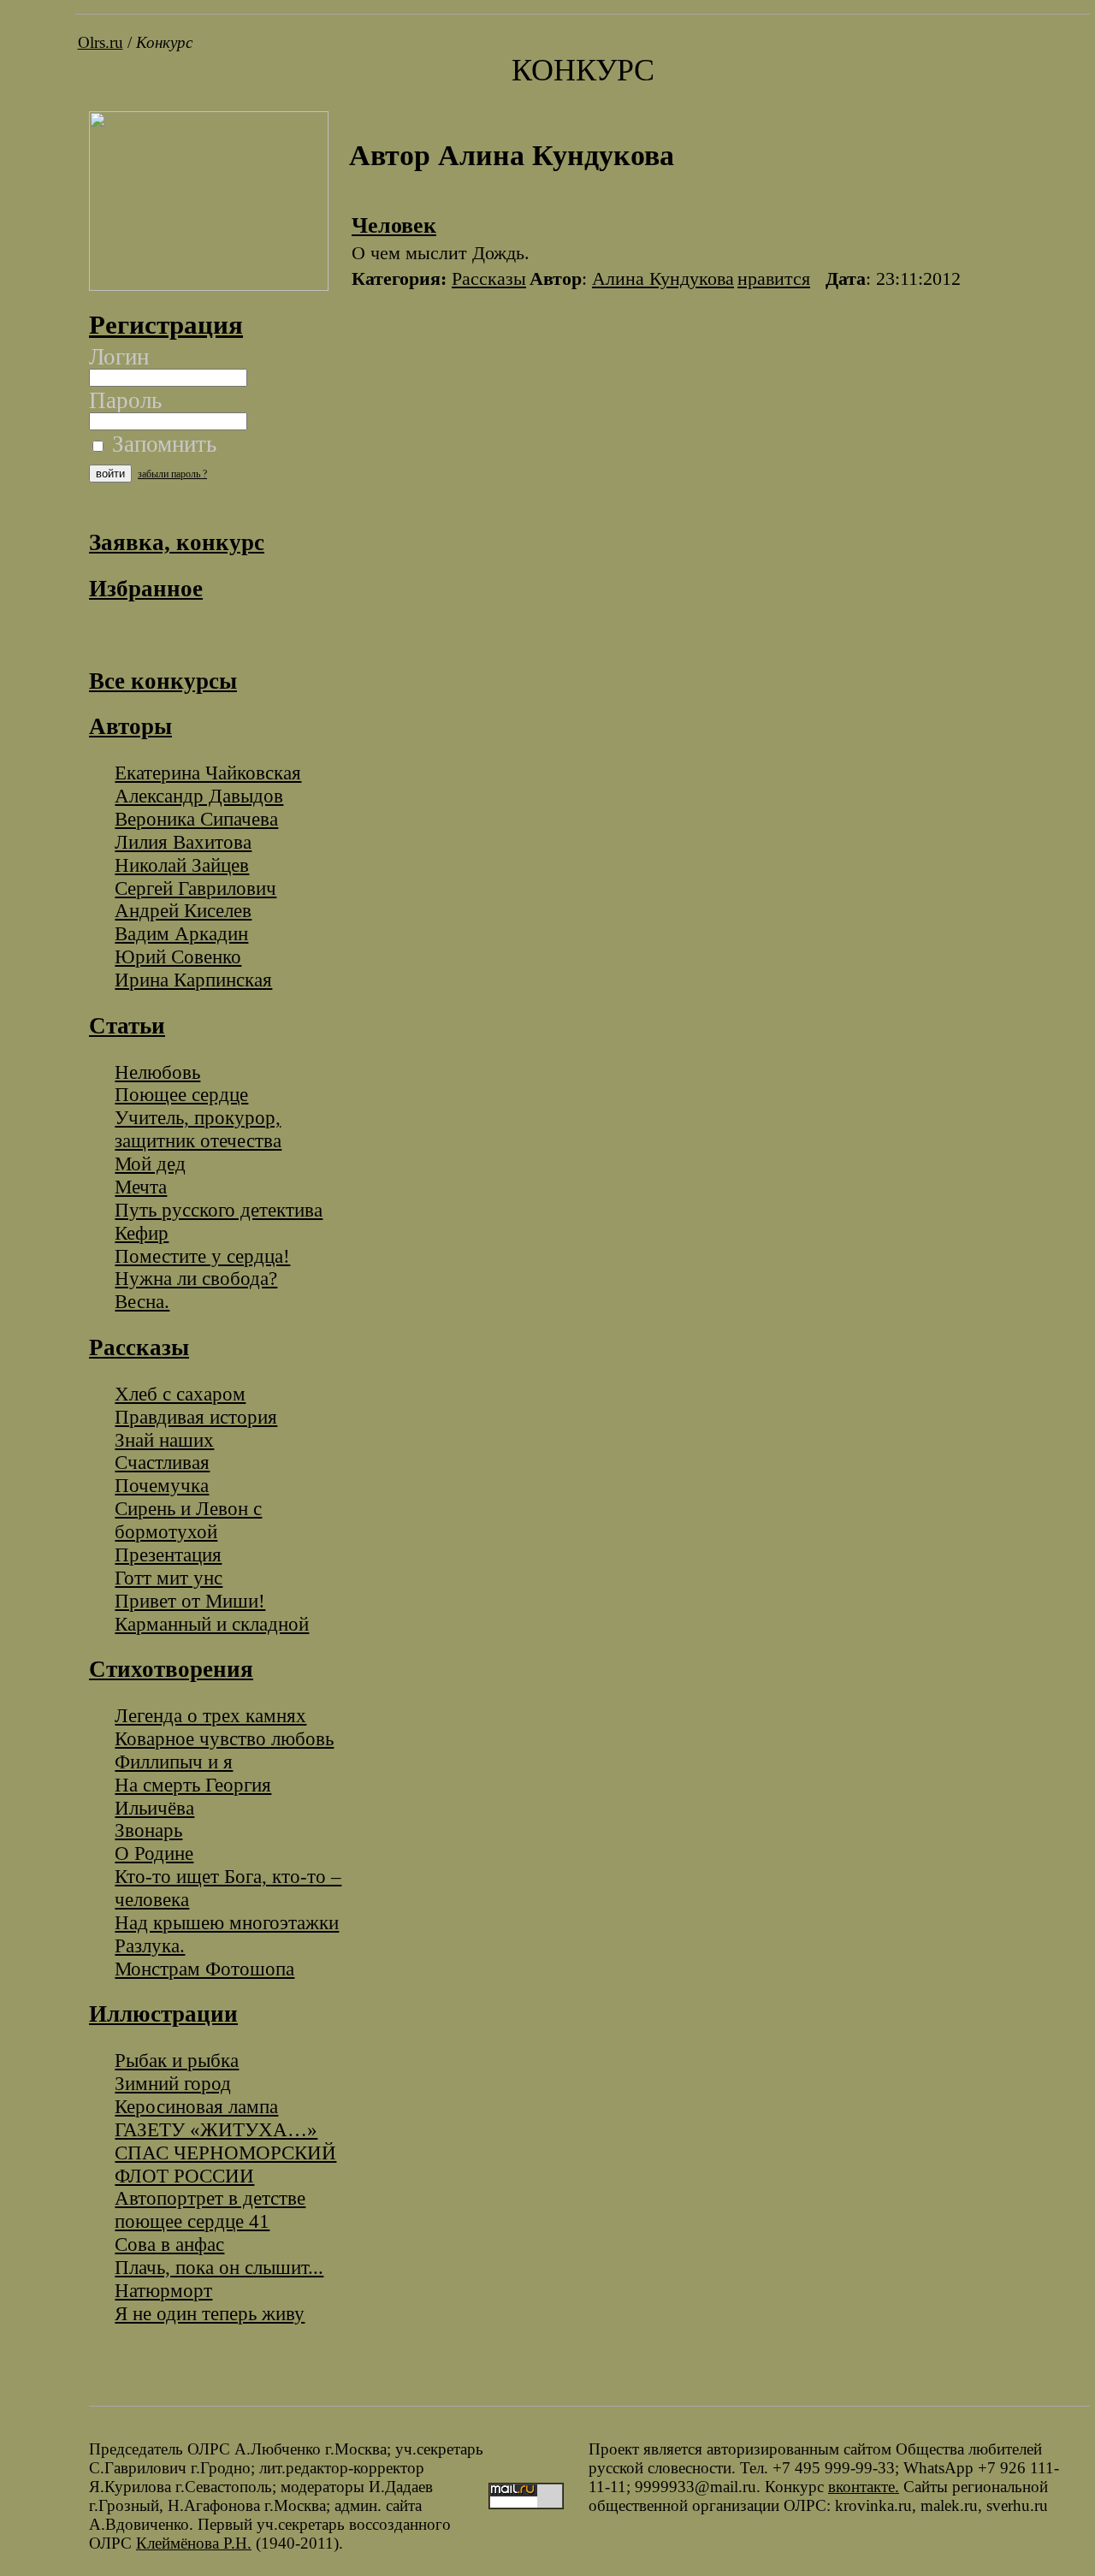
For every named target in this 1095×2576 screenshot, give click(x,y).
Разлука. (150, 1945)
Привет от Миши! (190, 1601)
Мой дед (150, 1164)
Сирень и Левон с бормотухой (188, 1520)
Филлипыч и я (174, 1762)
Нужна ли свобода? (196, 1278)
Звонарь (148, 1830)
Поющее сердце (181, 1094)
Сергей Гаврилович (195, 888)
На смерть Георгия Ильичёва (193, 1796)
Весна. (142, 1301)
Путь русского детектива (219, 1210)
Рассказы (489, 278)
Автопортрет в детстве (210, 2198)
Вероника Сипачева (196, 819)
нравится (774, 278)
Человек (394, 225)
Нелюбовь (157, 1072)
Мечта (141, 1187)
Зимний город (173, 2083)
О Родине (154, 1853)
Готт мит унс (169, 1578)
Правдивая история (196, 1417)
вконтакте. (864, 2487)
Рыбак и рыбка (177, 2060)
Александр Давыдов (199, 796)
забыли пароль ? (172, 474)
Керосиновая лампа (196, 2106)
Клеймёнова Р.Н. (194, 2543)
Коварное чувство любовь (224, 1738)
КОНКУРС (583, 70)
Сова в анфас (169, 2244)
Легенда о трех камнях (210, 1715)
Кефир (142, 1233)
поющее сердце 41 (192, 2221)
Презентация (168, 1554)
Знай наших (164, 1440)
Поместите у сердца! (202, 1256)
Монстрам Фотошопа (204, 1969)
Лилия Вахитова (183, 842)
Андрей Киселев (183, 910)
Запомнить (161, 444)
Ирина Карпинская (193, 980)
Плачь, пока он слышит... (219, 2267)
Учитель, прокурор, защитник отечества (198, 1129)
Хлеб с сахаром (180, 1394)
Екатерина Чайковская (208, 773)
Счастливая (162, 1462)
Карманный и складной (212, 1624)
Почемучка (162, 1485)
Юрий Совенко (178, 956)
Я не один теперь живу (210, 2313)
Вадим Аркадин (181, 933)
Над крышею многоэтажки (227, 1922)
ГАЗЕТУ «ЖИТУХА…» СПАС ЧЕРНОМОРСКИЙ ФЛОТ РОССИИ (225, 2153)
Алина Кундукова (663, 278)
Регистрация (166, 325)
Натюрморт (163, 2290)
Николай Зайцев (182, 865)
